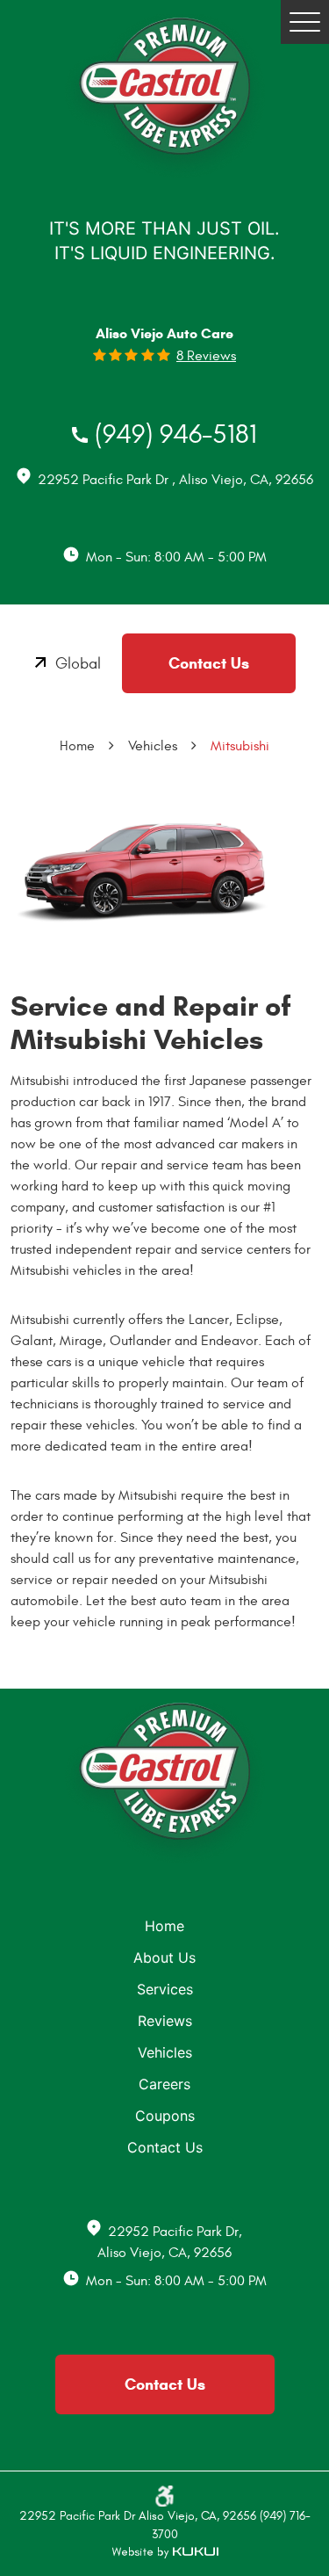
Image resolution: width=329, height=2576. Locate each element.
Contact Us (209, 663)
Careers (164, 2084)
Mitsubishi (240, 746)
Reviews (165, 2021)
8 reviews (206, 356)
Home (77, 746)
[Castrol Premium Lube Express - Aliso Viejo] (164, 98)
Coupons (165, 2116)
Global (78, 664)
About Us (164, 1957)
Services (165, 1989)
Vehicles (153, 746)
